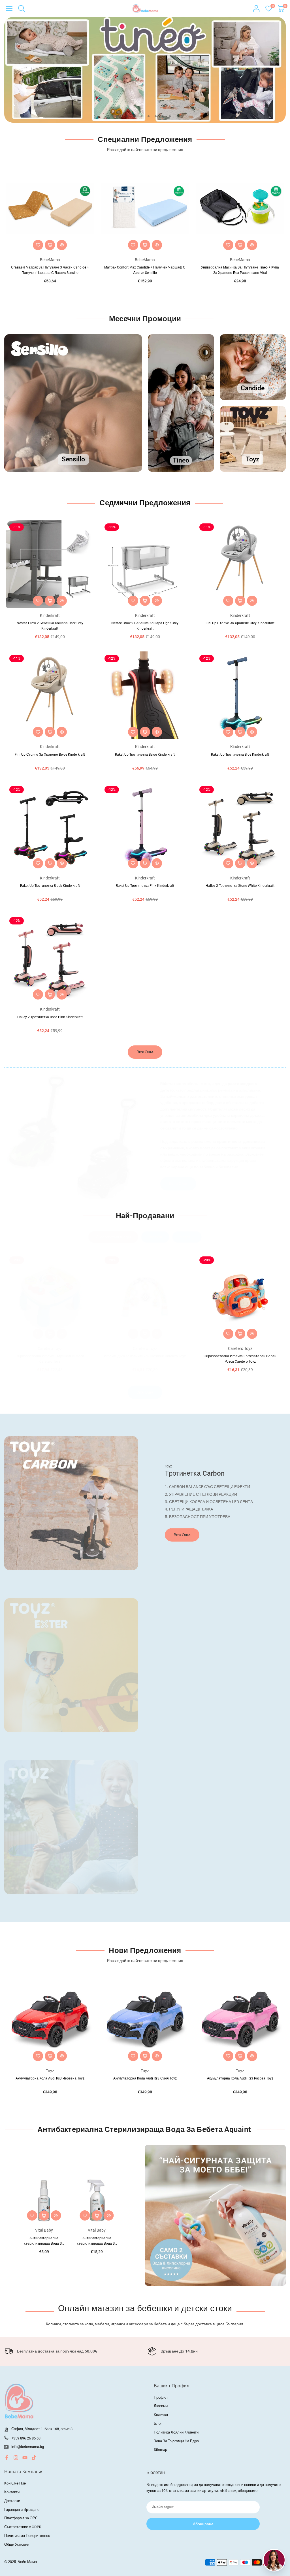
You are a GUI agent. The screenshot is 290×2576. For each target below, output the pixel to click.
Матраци (187, 1237)
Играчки (155, 1237)
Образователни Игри (113, 1237)
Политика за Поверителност (28, 2536)
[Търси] (22, 8)
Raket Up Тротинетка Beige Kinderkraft (145, 755)
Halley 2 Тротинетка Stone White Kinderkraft (240, 886)
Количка (161, 2415)
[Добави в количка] (50, 245)
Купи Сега (178, 1184)
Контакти (12, 2492)
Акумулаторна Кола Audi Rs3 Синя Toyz (50, 2078)
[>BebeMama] (145, 8)
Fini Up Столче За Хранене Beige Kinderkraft (50, 755)
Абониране (203, 2524)
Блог (158, 2423)
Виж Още (145, 1052)
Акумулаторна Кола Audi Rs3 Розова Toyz (145, 2078)
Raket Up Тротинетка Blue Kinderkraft (240, 755)
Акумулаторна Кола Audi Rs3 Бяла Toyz (240, 2078)
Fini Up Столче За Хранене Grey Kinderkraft (240, 623)
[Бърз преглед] (62, 245)
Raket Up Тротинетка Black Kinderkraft (50, 886)
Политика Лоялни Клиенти (176, 2432)
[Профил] (256, 8)
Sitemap (160, 2450)
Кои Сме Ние (15, 2483)
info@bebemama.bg (28, 2447)
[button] (9, 8)
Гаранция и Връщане (22, 2510)
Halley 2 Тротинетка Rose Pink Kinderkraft (50, 1017)
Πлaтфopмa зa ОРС (21, 2518)
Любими (161, 2406)
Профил (161, 2397)
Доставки (12, 2501)
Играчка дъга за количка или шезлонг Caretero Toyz (50, 1356)
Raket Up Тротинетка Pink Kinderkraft (145, 886)
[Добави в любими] (38, 245)
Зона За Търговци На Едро (176, 2441)
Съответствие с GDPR (23, 2527)
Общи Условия (17, 2544)
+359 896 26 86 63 (26, 2438)
